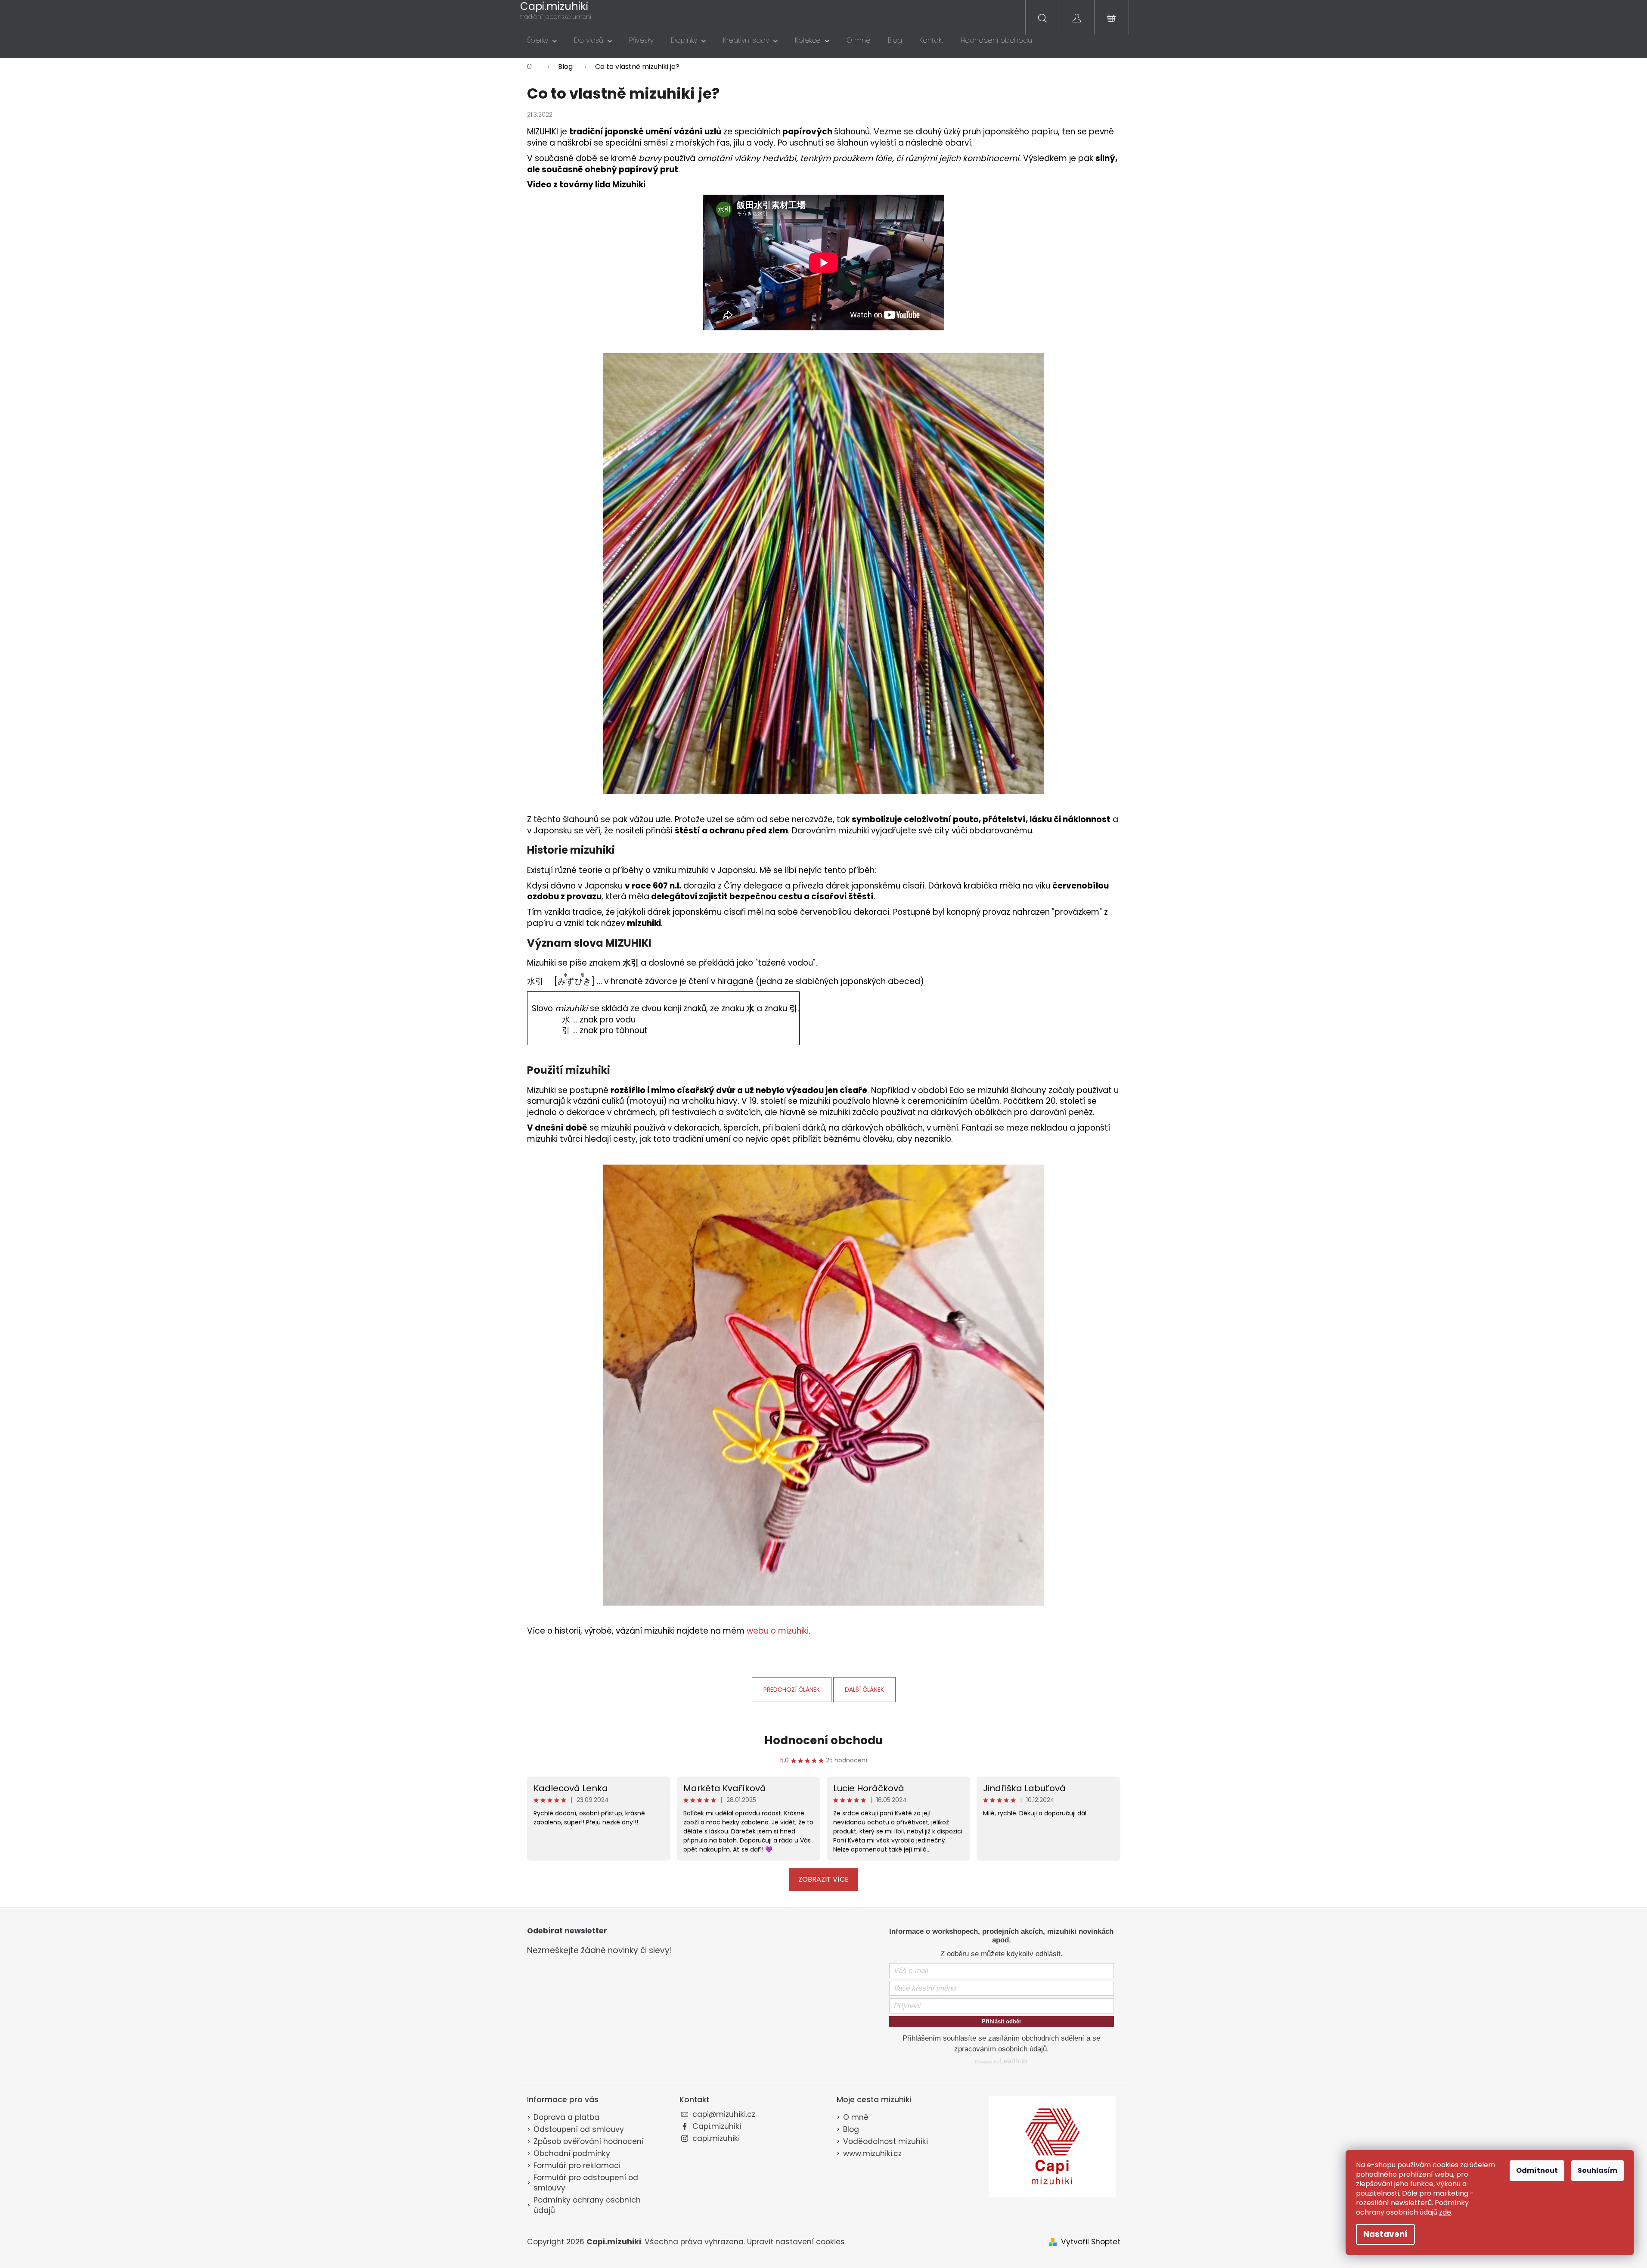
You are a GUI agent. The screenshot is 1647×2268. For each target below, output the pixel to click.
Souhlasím (1597, 2170)
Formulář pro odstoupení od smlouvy (586, 2183)
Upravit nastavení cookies (796, 2242)
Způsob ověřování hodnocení (589, 2141)
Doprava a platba (566, 2117)
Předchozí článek (792, 1690)
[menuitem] (542, 40)
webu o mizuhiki (778, 1631)
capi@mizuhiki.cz (724, 2114)
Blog (851, 2129)
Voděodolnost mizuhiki (886, 2141)
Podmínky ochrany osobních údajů (587, 2205)
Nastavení (1385, 2234)
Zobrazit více (823, 1879)
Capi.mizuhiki (717, 2126)
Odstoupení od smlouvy (579, 2129)
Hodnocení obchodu (823, 1740)
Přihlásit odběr (1002, 2021)
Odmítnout (1537, 2170)
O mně (856, 2117)
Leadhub (1013, 2061)
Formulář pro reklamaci (577, 2165)
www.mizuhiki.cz (872, 2153)
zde (1445, 2212)
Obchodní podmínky (572, 2153)
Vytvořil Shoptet (1091, 2242)
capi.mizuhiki (716, 2138)
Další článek (864, 1690)
